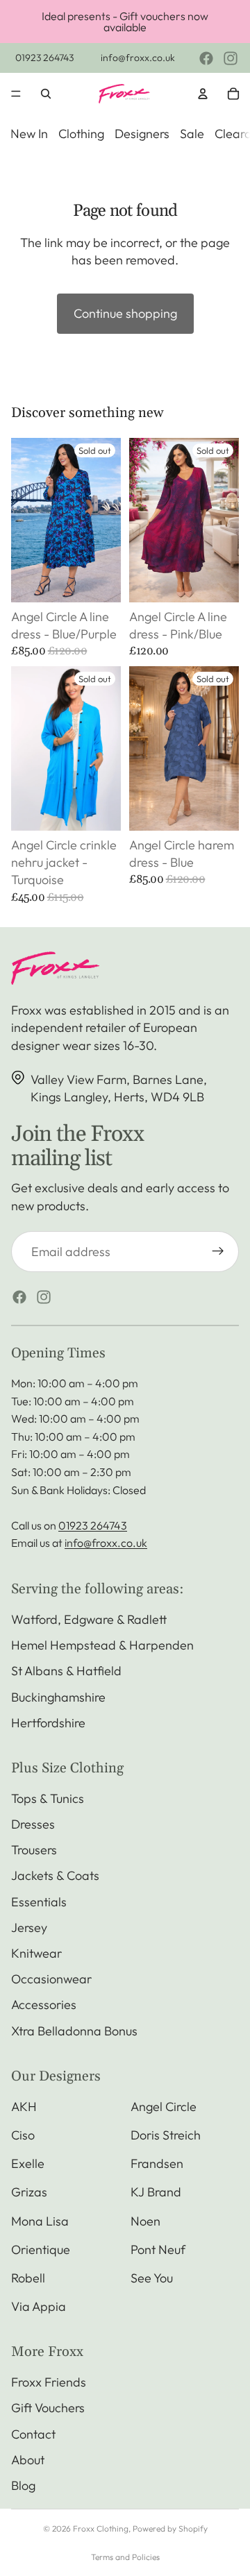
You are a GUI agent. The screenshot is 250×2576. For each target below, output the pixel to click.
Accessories (44, 2005)
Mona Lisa (40, 2221)
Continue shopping (125, 313)
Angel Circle (164, 2107)
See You (152, 2278)
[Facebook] (206, 58)
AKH (24, 2107)
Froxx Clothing (101, 2528)
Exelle (28, 2163)
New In (29, 134)
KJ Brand (156, 2192)
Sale (192, 134)
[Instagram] (231, 58)
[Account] (203, 94)
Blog (23, 2485)
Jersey (29, 1927)
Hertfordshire (48, 1723)
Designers (142, 134)
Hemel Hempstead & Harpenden (102, 1645)
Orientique (41, 2249)
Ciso (23, 2135)
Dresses (33, 1824)
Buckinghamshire (58, 1697)
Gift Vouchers (48, 2408)
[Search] (46, 94)
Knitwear (36, 1953)
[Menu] (16, 94)
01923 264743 (44, 58)
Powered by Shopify (170, 2528)
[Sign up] (218, 1252)
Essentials (39, 1902)
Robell (28, 2278)
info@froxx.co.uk (138, 58)
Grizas (29, 2192)
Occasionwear (51, 1979)
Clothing (81, 134)
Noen (145, 2221)
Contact (33, 2434)
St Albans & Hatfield (66, 1671)
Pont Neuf (158, 2249)
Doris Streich (166, 2135)
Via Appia (39, 2306)
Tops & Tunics (48, 1798)
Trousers (34, 1850)
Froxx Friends (49, 2382)
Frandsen (157, 2163)
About (28, 2460)
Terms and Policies (125, 2557)
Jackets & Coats (55, 1875)
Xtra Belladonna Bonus (74, 2031)
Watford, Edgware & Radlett (89, 1619)
